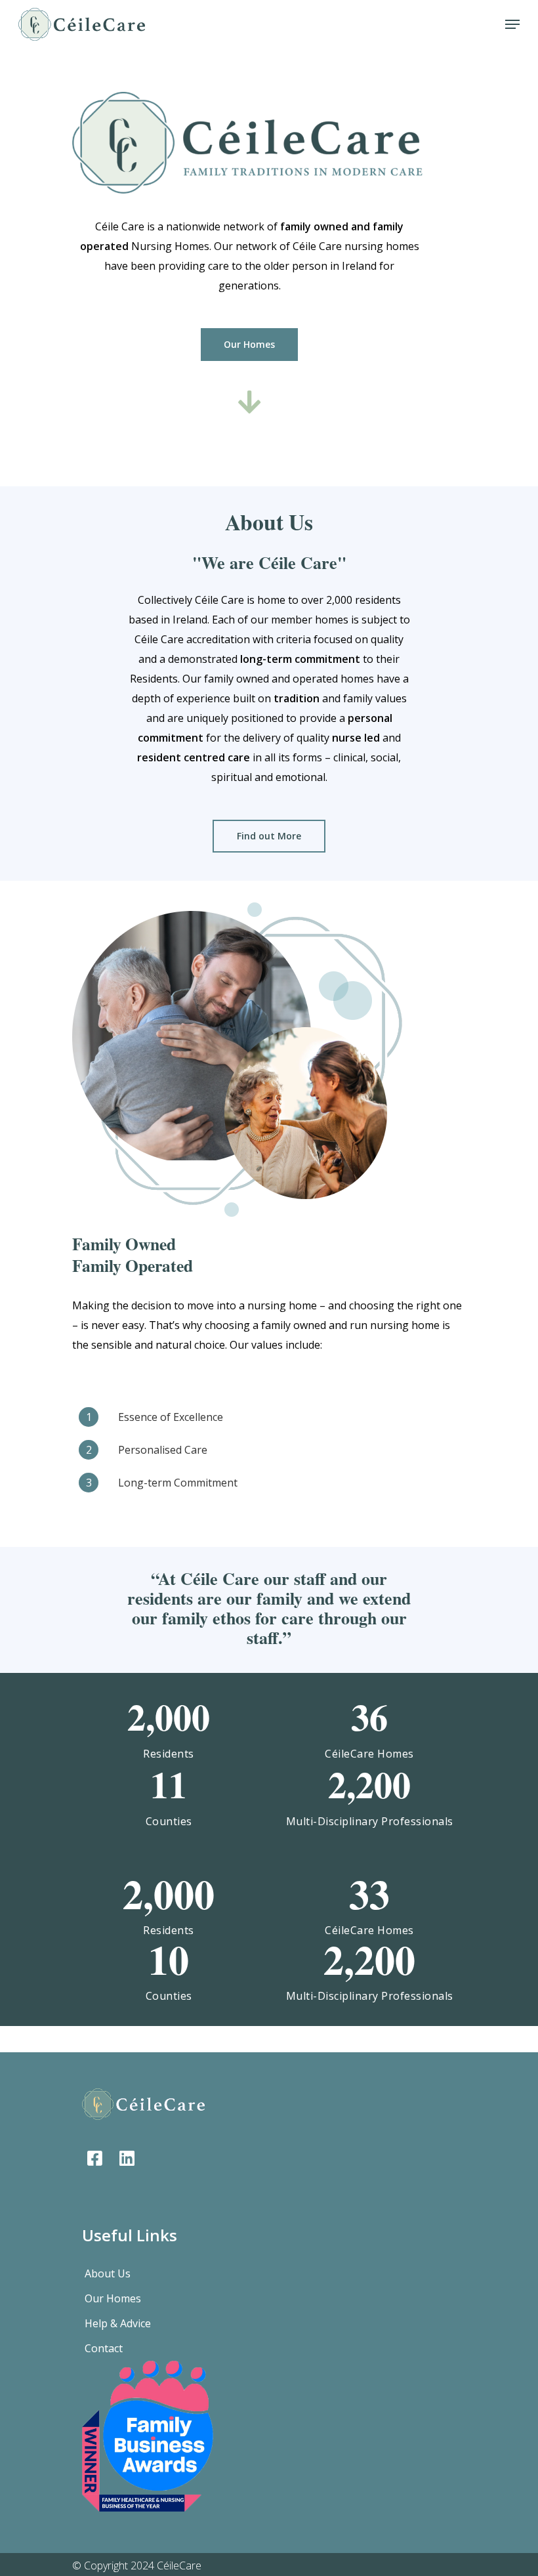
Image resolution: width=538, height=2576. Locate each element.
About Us (108, 2273)
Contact (104, 2348)
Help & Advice (118, 2323)
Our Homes (113, 2298)
